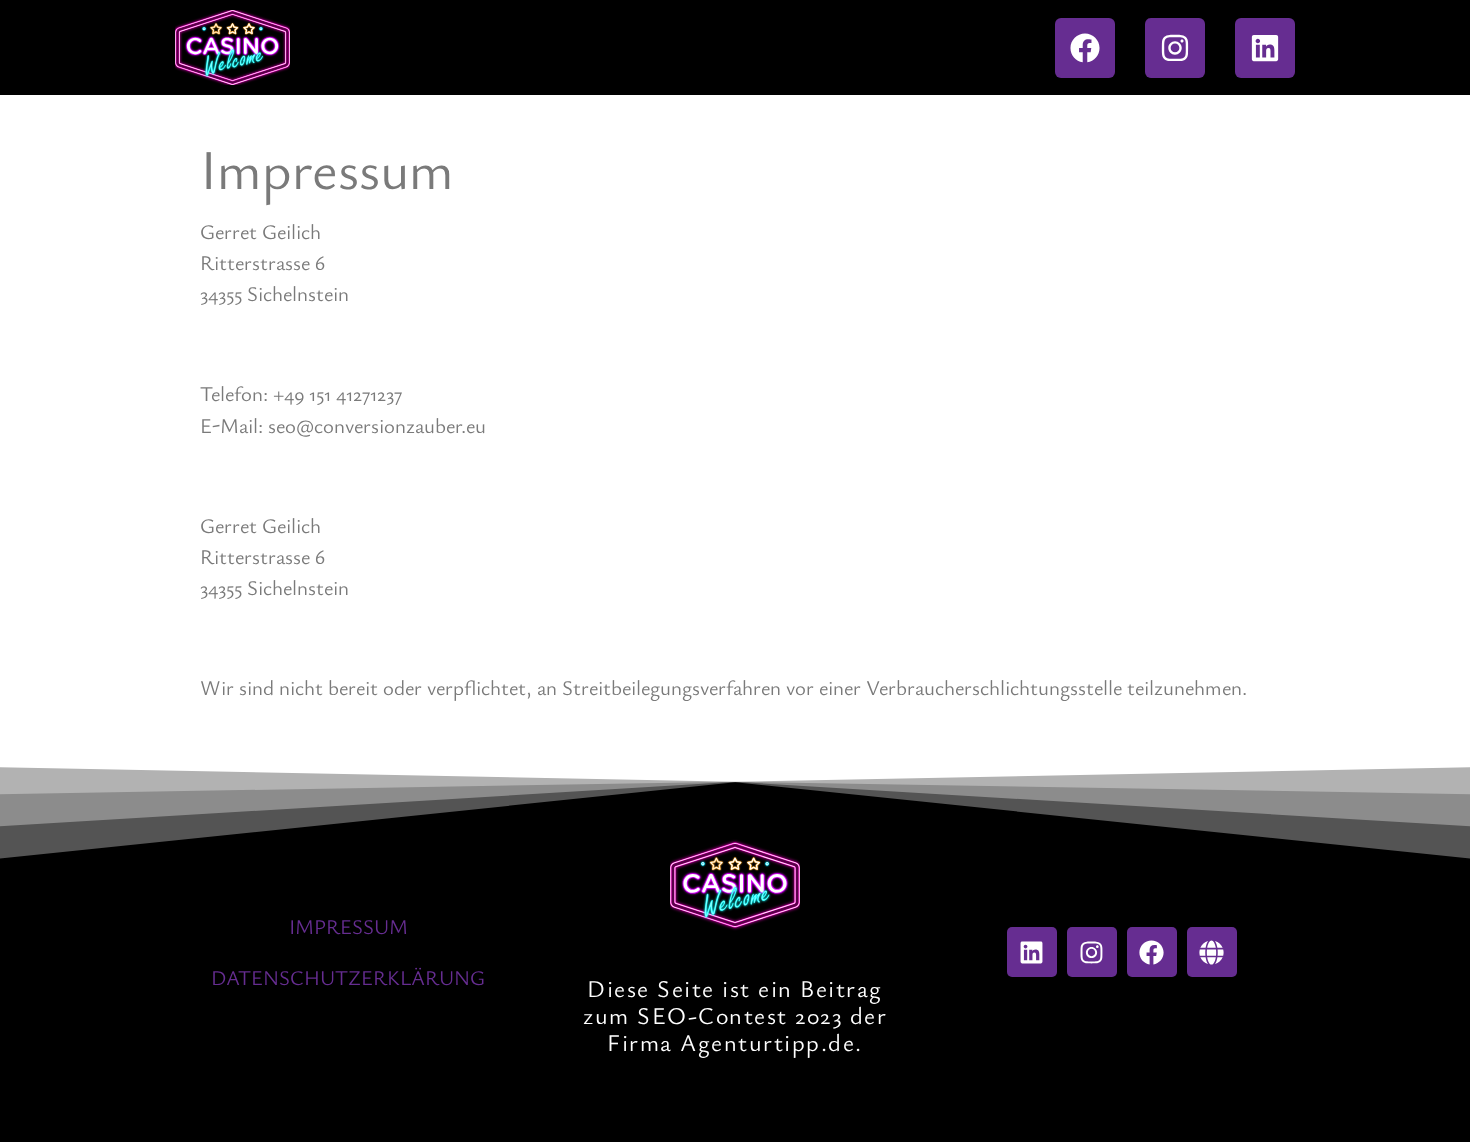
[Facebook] (1085, 48)
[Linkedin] (1265, 48)
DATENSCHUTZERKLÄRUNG (348, 977)
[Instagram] (1175, 48)
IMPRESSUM (348, 926)
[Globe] (1212, 952)
